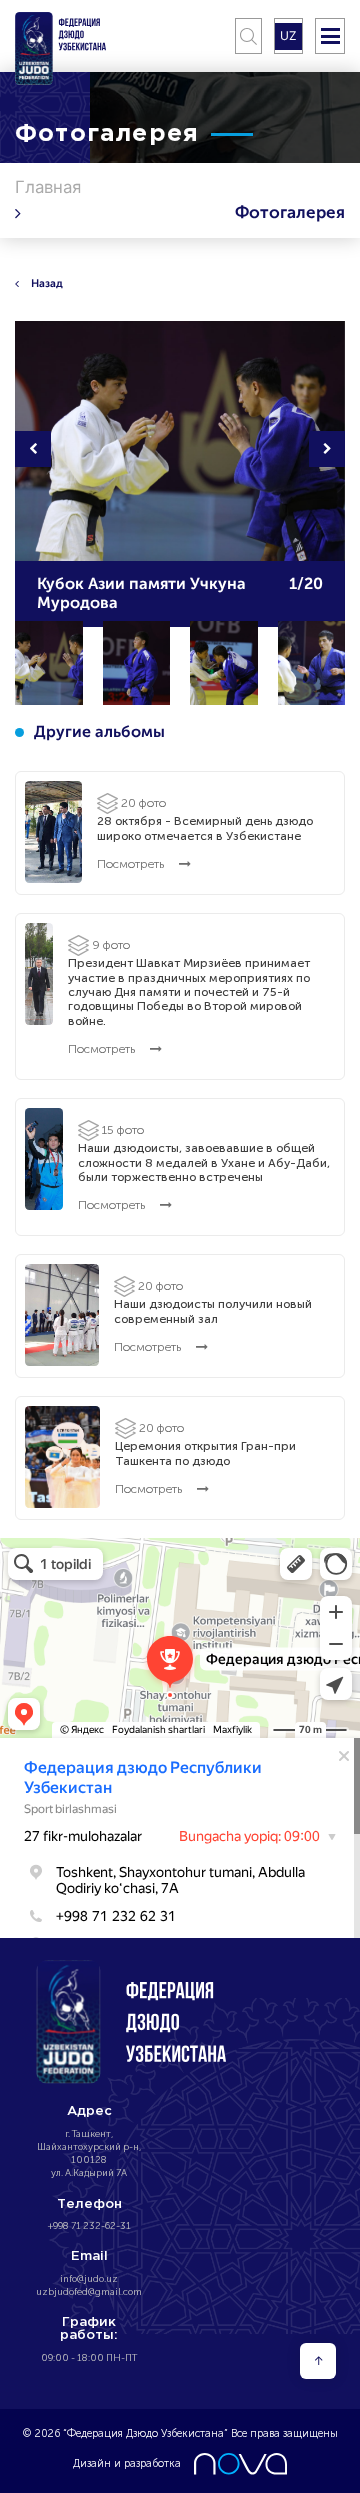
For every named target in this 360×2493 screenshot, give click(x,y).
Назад (47, 283)
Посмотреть (132, 864)
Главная (48, 187)
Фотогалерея (290, 212)
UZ (288, 35)
